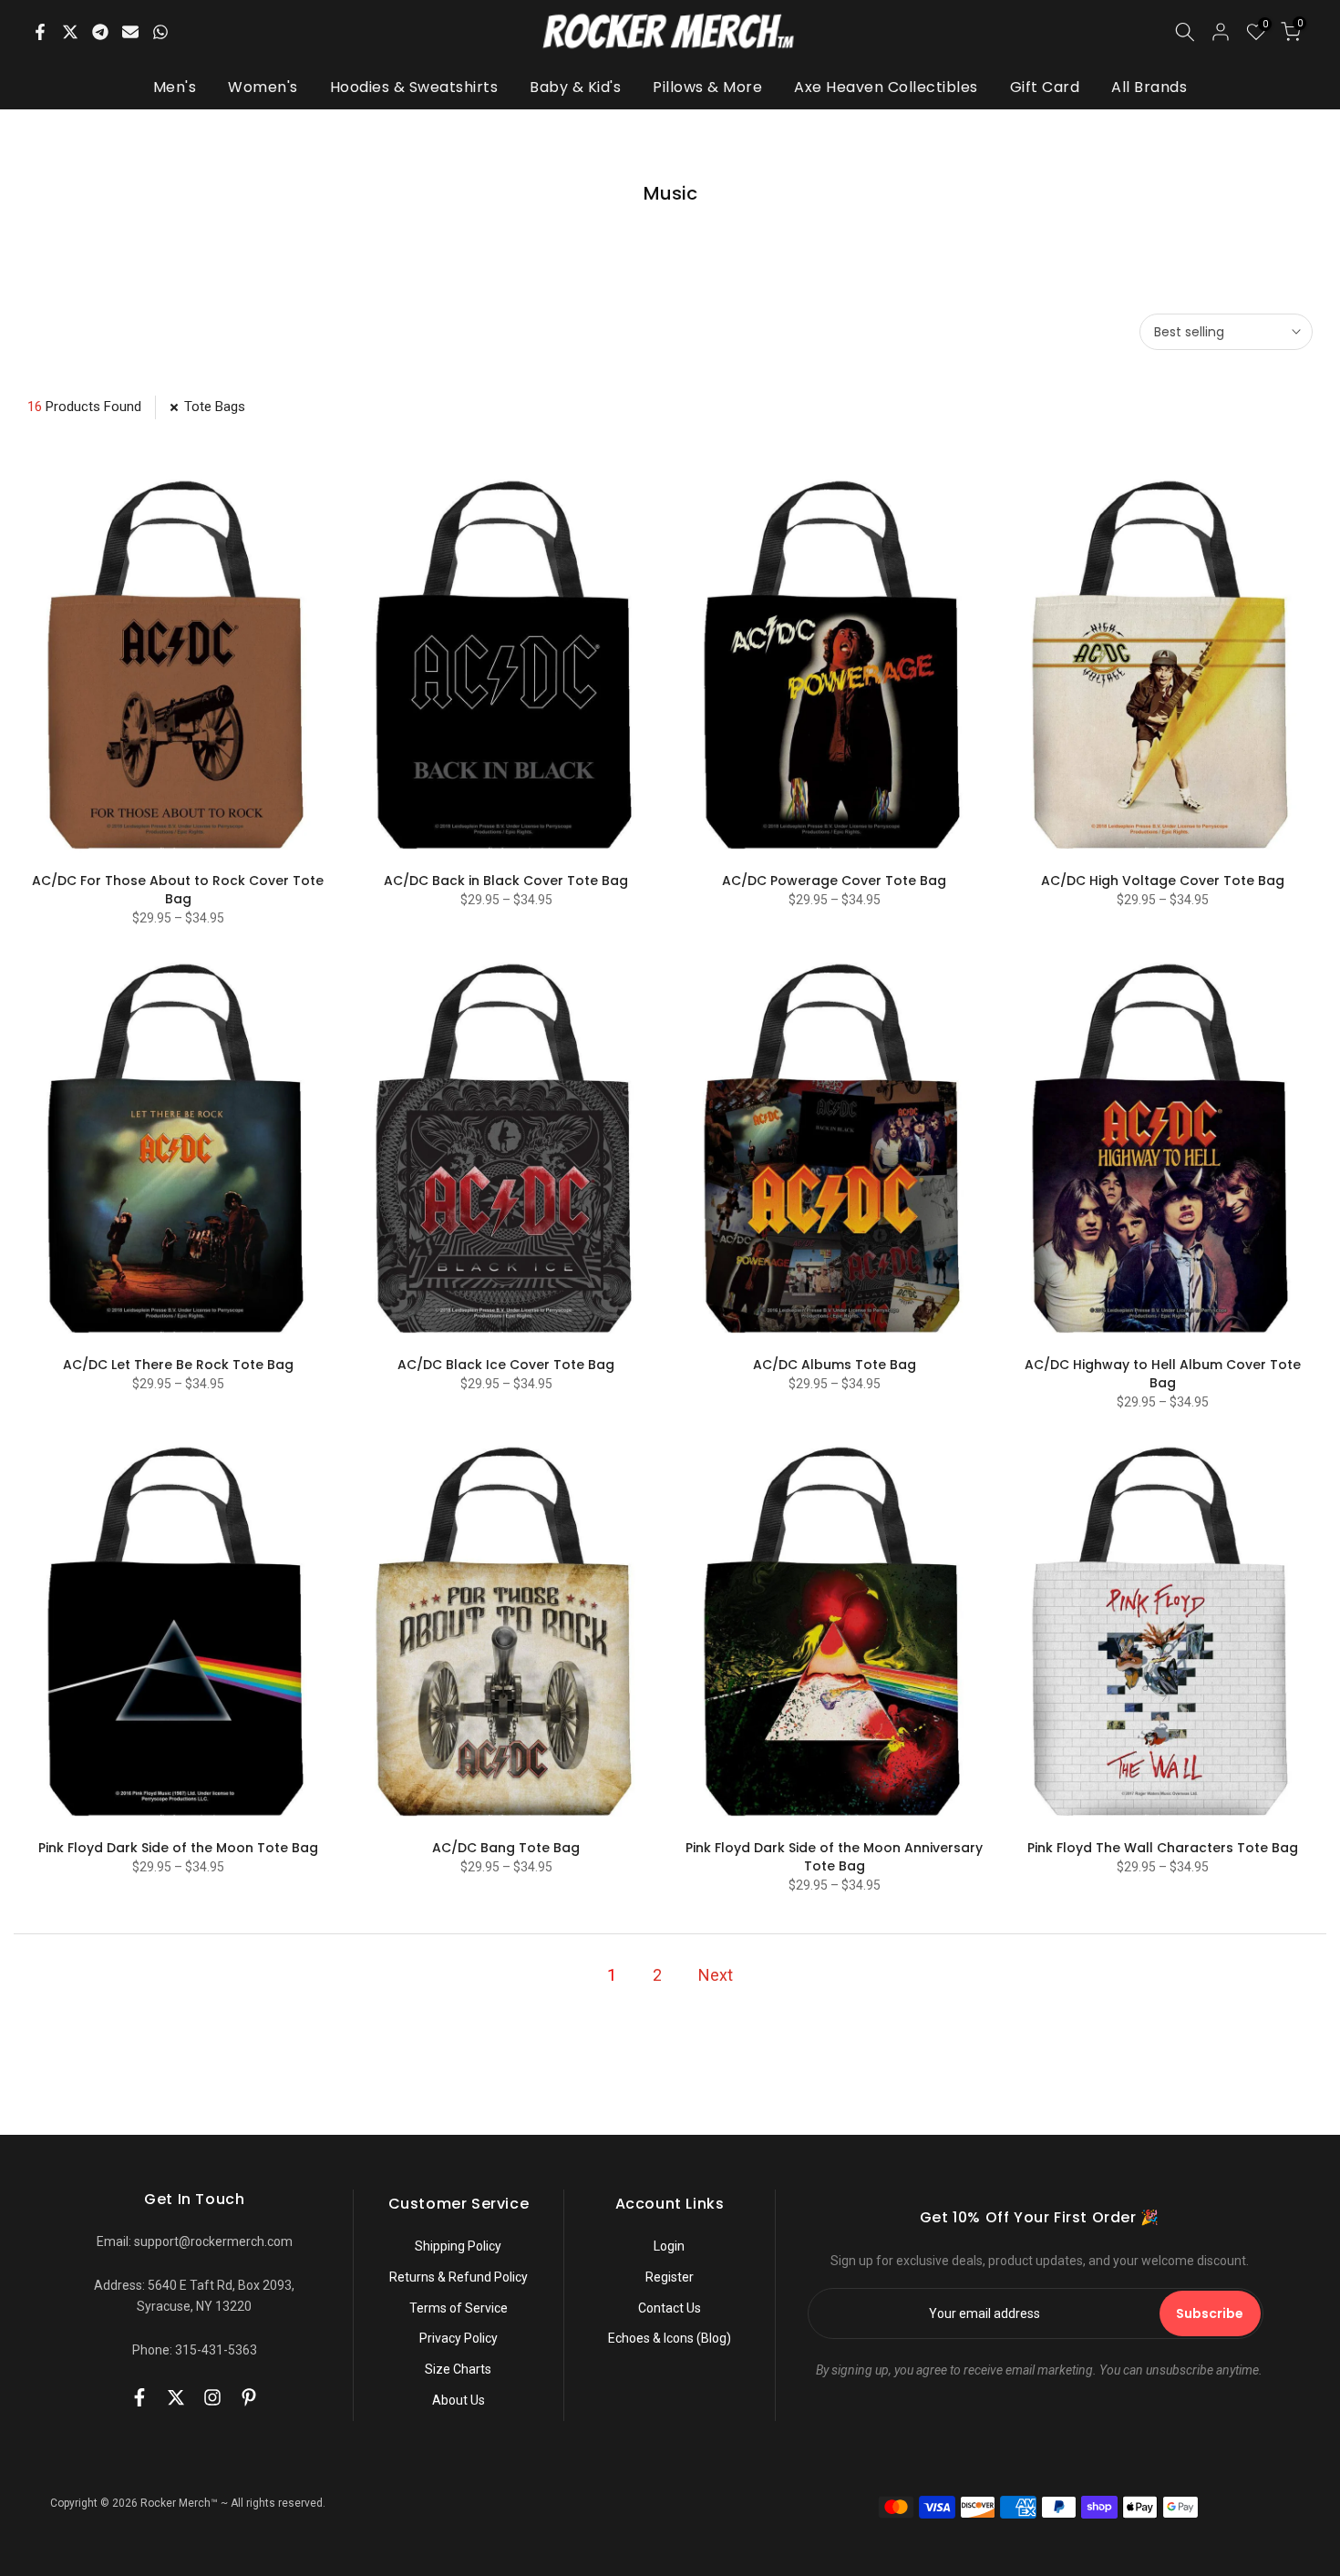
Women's (263, 87)
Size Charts (458, 2369)
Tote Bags (215, 407)
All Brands (1149, 87)
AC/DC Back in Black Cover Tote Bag (506, 881)
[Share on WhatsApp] (160, 32)
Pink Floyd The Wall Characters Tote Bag (1163, 1848)
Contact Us (670, 2308)
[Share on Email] (130, 32)
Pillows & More (707, 87)
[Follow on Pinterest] (249, 2397)
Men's (175, 87)
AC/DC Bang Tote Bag (506, 1848)
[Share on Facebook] (40, 32)
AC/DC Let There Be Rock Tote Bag (178, 1365)
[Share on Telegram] (100, 32)
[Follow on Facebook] (139, 2397)
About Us (459, 2400)
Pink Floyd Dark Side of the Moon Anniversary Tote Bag (834, 1857)
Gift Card (1045, 87)
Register (670, 2277)
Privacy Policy (459, 2338)
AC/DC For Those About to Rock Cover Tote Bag (178, 890)
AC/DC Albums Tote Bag (835, 1365)
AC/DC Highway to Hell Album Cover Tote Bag (1163, 1374)
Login (669, 2246)
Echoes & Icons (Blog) (670, 2338)
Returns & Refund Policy (459, 2277)
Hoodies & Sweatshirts (414, 87)
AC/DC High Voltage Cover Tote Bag (1163, 881)
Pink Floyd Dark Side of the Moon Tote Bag (178, 1848)
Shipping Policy (458, 2246)
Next (716, 1975)
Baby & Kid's (575, 87)
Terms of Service (459, 2308)
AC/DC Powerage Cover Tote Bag (834, 881)
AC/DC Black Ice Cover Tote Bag (506, 1365)
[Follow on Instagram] (212, 2397)
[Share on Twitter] (70, 32)
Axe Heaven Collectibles (886, 87)
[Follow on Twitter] (176, 2397)
